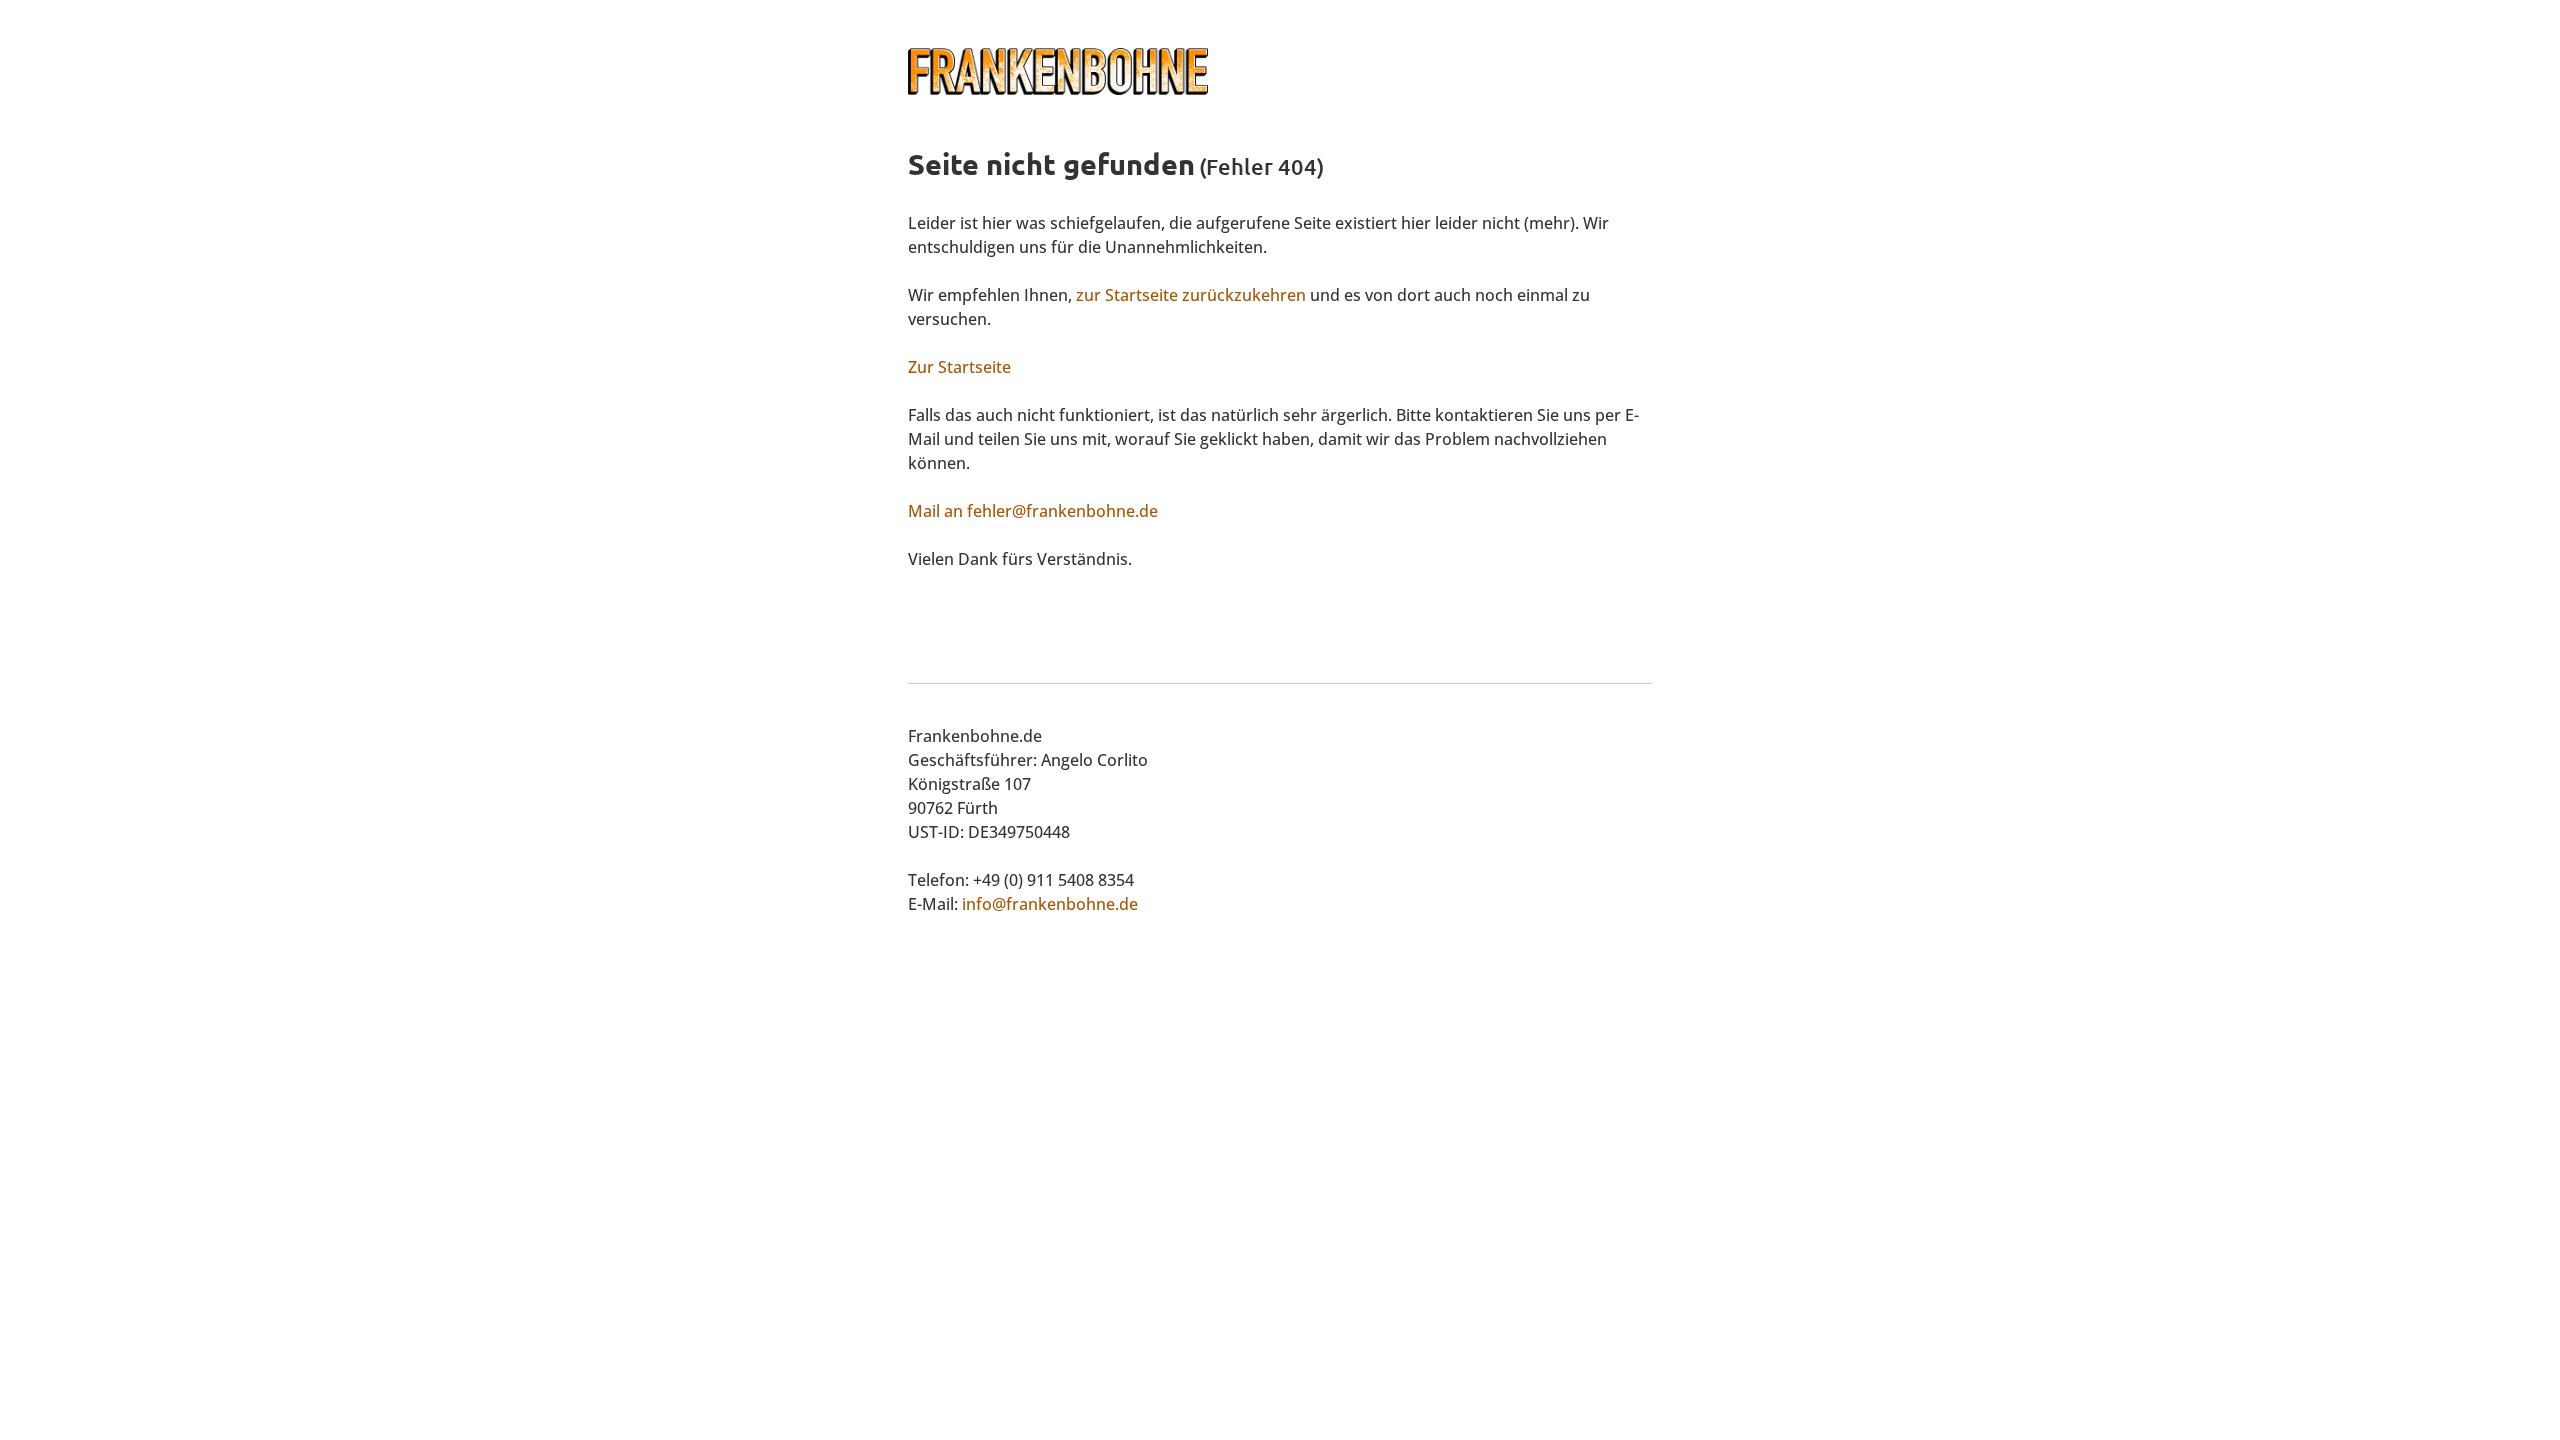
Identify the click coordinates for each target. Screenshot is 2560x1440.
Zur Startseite (959, 367)
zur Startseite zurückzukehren (1191, 295)
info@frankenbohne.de (1050, 904)
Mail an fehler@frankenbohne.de (1033, 511)
